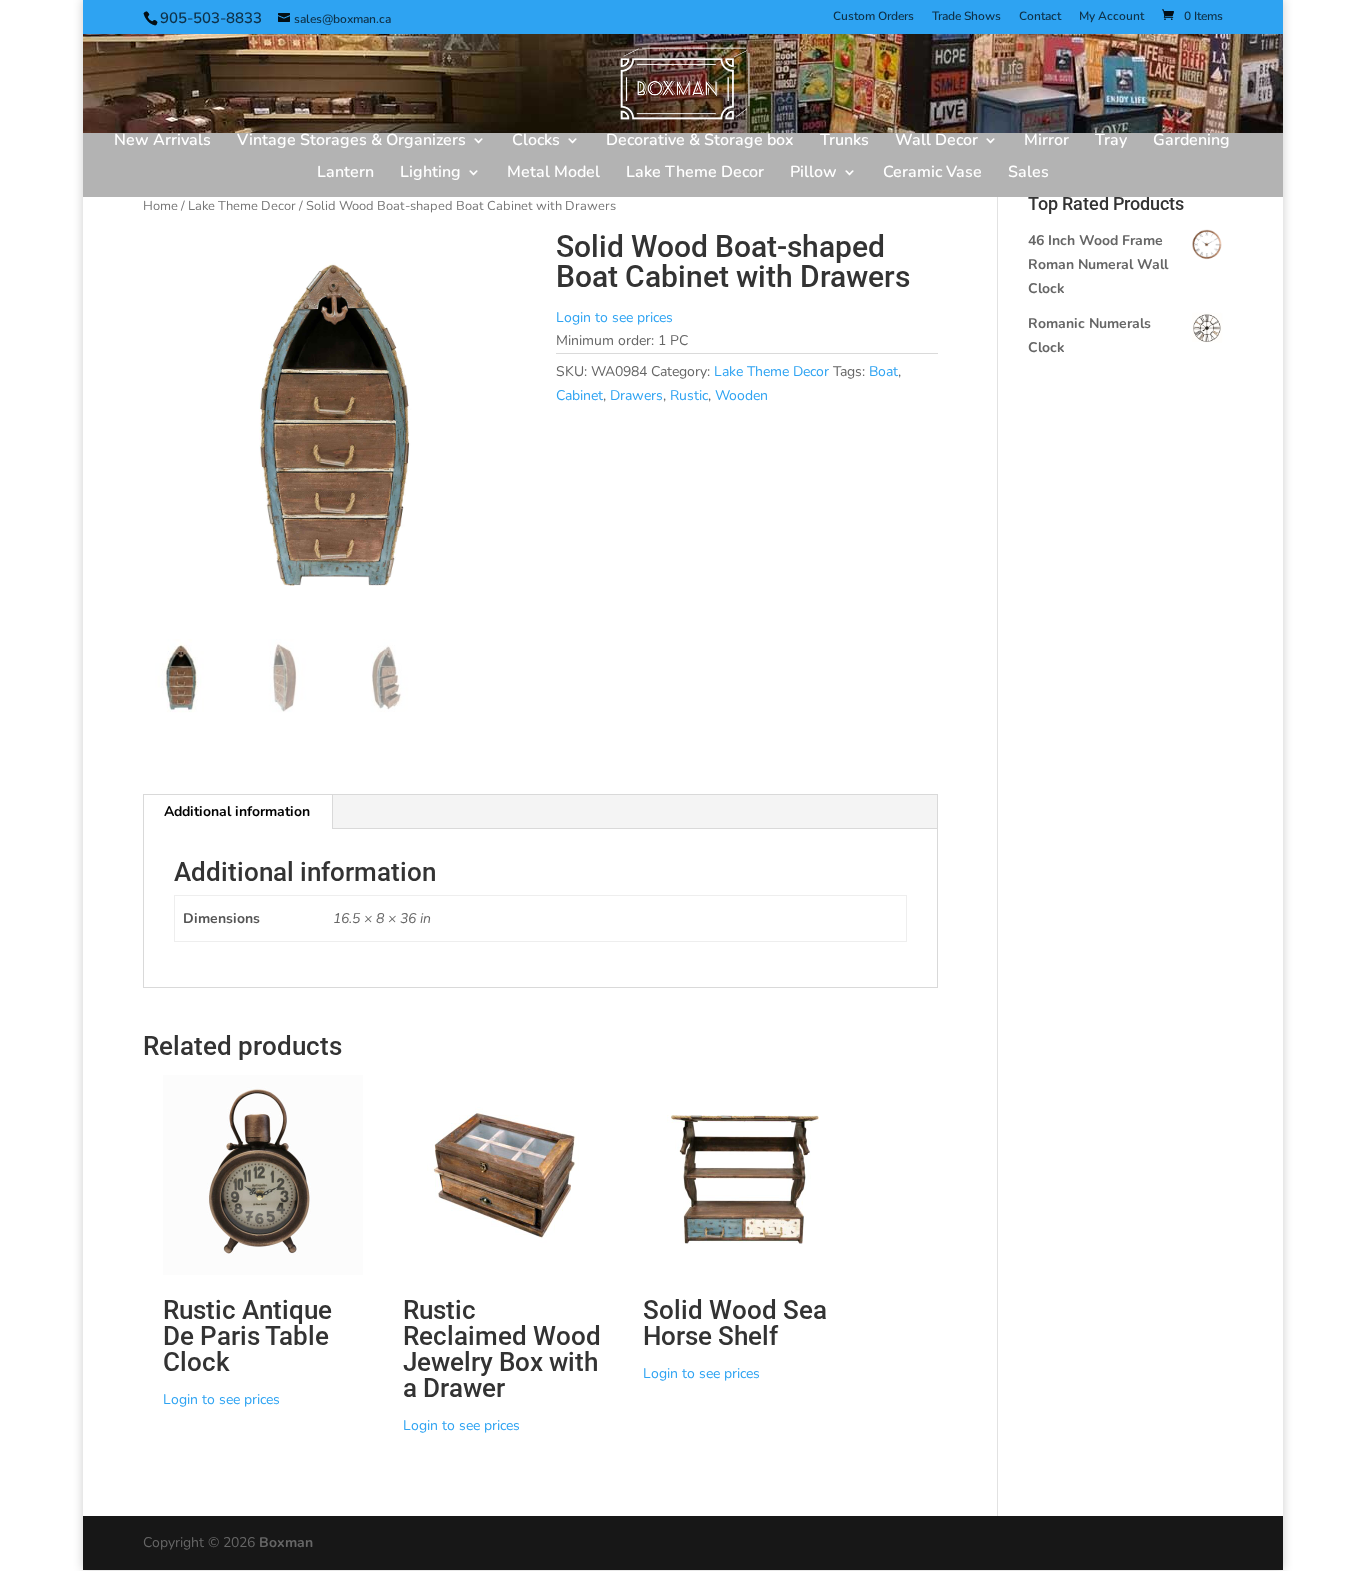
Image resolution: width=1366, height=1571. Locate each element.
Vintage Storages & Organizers (351, 142)
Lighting (430, 174)
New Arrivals (162, 142)
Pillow (813, 174)
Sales (1028, 174)
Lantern (345, 174)
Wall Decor (936, 142)
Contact (1040, 17)
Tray (1111, 142)
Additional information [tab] (237, 811)
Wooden (741, 395)
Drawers (636, 395)
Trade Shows (966, 17)
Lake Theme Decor (695, 174)
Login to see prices (614, 317)
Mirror (1046, 142)
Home (160, 206)
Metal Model (553, 174)
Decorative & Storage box (700, 142)
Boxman (286, 1542)
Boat (883, 371)
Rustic (689, 395)
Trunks (844, 142)
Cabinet (579, 395)
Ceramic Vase (932, 174)
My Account (1111, 17)
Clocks (536, 142)
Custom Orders (873, 17)
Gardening (1191, 142)
